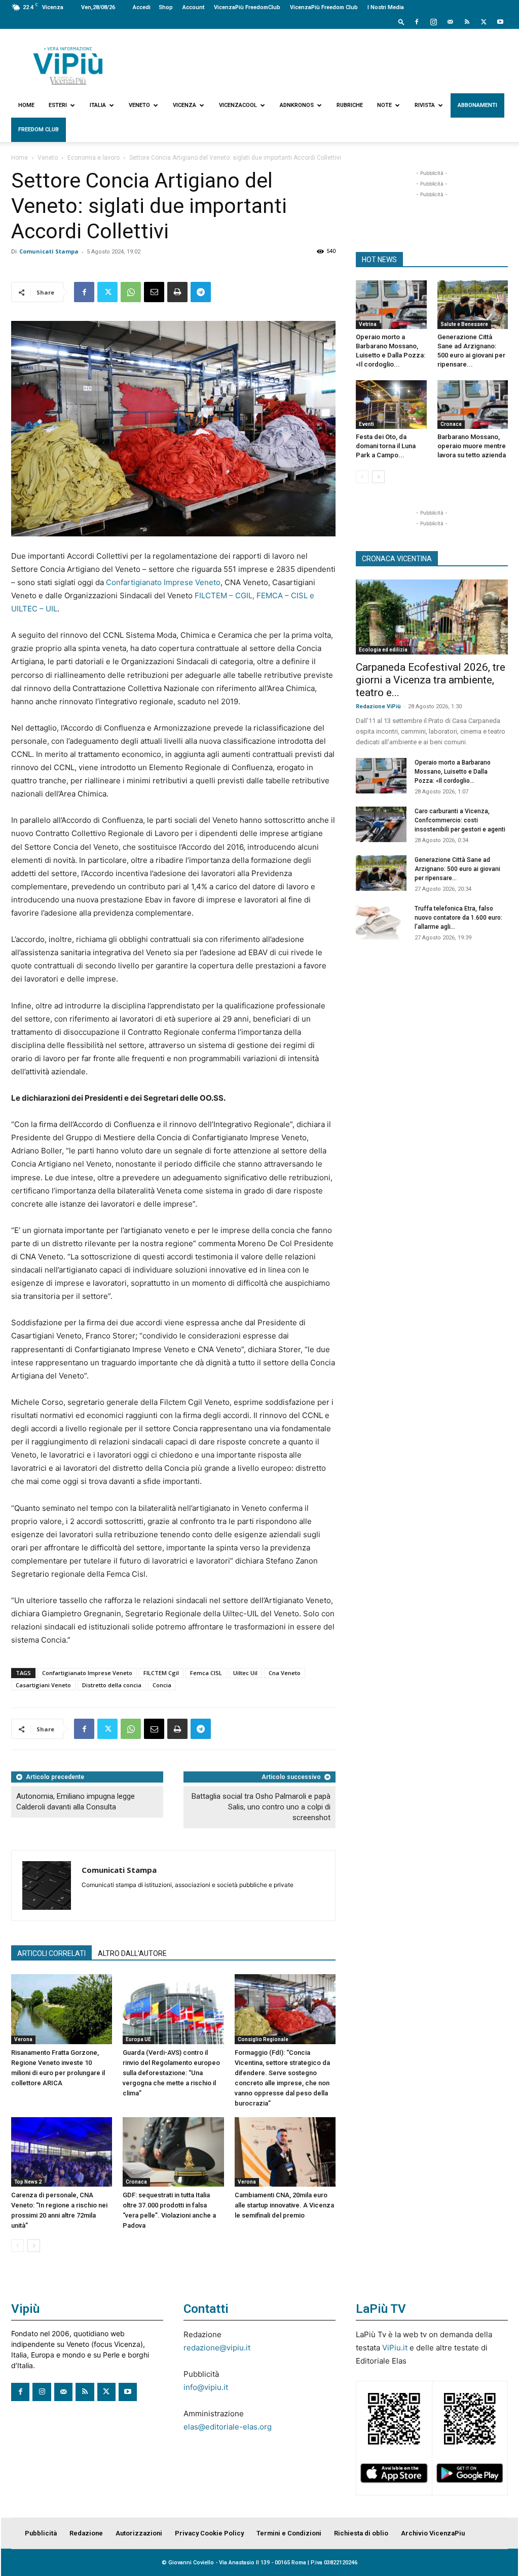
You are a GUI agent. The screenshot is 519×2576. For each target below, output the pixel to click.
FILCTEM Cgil (161, 1673)
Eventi (366, 424)
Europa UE (138, 2039)
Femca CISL (206, 1673)
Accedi (142, 7)
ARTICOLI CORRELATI (51, 1953)
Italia (98, 105)
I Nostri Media (386, 7)
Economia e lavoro (94, 158)
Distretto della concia (112, 1685)
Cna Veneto (285, 1673)
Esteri (58, 105)
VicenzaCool (238, 105)
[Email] (154, 292)
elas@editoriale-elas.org (228, 2427)
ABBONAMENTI (477, 105)
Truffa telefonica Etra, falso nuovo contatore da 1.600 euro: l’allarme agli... (458, 918)
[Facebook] (417, 22)
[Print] (177, 292)
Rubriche (350, 105)
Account (193, 7)
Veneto (139, 105)
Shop (166, 7)
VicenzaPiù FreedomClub (247, 7)
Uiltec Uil (245, 1673)
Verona (23, 2039)
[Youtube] (500, 22)
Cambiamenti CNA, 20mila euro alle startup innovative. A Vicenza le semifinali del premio (284, 2205)
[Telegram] (201, 292)
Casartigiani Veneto (43, 1685)
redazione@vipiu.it (217, 2348)
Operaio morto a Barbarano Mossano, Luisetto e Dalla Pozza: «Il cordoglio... (453, 772)
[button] (401, 22)
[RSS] (467, 22)
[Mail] (450, 22)
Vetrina (368, 324)
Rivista (425, 105)
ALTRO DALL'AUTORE (132, 1953)
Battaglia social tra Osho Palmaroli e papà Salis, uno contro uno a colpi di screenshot (261, 1807)
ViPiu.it (395, 2348)
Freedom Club (39, 130)
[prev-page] (17, 2246)
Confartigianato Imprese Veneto (163, 582)
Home (26, 105)
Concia (162, 1685)
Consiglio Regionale (263, 2039)
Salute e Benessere (464, 324)
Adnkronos (297, 105)
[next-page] (34, 2246)
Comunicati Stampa (49, 251)
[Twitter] (484, 22)
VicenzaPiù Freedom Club (324, 7)
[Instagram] (433, 22)
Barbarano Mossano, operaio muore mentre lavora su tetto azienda (472, 446)
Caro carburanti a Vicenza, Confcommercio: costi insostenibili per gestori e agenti (460, 820)
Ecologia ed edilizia (383, 650)
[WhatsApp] (131, 292)
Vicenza (184, 105)
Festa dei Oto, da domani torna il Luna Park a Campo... (386, 446)
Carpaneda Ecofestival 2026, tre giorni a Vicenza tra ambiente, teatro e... (431, 680)
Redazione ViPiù (378, 706)
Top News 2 (28, 2182)
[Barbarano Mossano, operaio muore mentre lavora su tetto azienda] (473, 405)
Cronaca (136, 2182)
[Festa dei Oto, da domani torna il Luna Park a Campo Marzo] (391, 405)
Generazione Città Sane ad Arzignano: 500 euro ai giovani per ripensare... (457, 869)
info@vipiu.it (206, 2387)
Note (384, 105)
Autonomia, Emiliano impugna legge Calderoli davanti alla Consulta (76, 1802)
